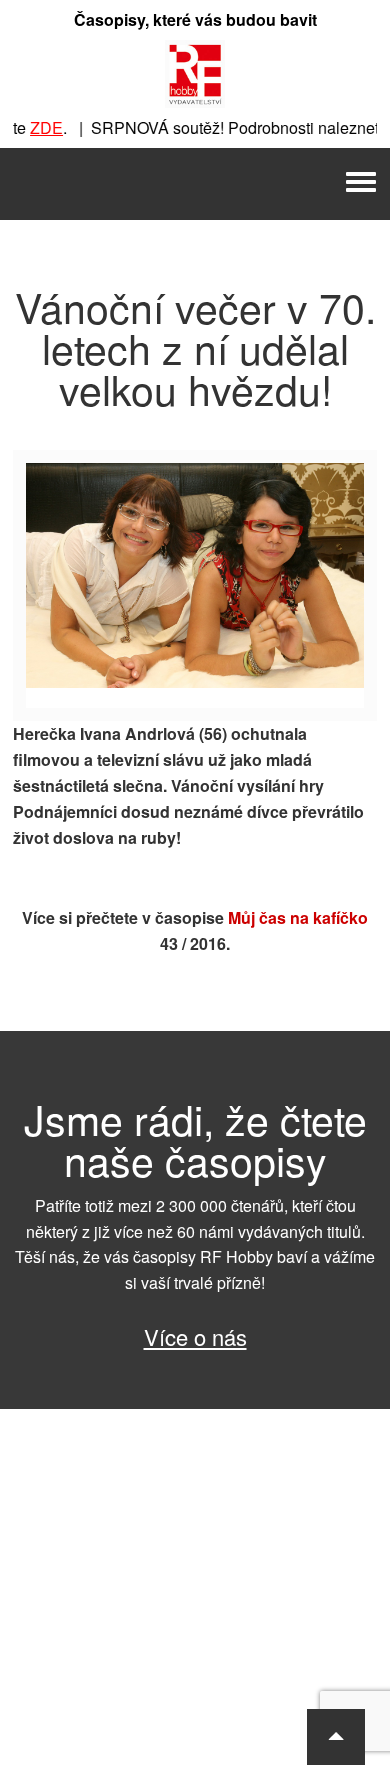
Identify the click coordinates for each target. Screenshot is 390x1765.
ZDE (38, 127)
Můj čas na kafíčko (298, 917)
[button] (336, 1737)
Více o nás (195, 1336)
